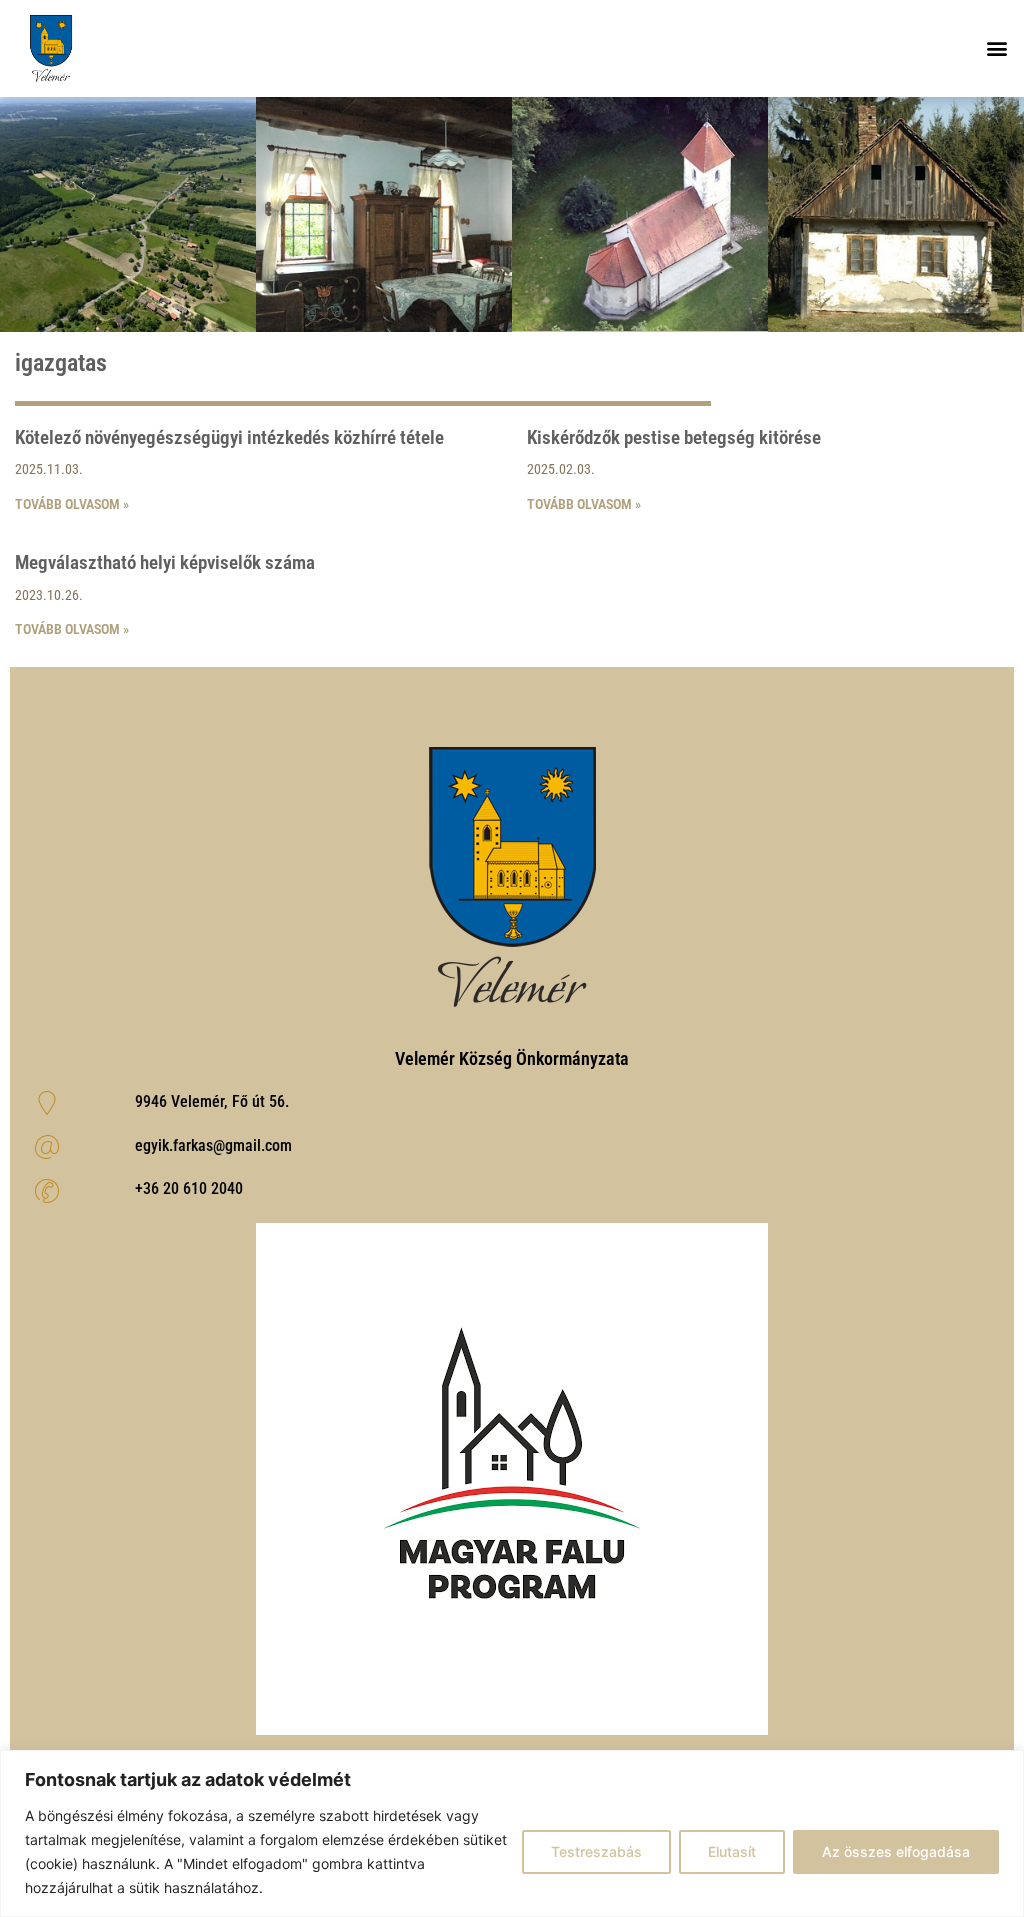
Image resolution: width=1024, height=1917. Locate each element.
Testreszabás (596, 1851)
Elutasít (732, 1851)
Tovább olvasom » (72, 504)
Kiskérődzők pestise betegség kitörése (674, 437)
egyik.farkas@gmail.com (213, 1145)
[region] (512, 1833)
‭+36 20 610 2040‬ (189, 1188)
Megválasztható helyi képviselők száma (165, 562)
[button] (997, 48)
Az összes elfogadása (896, 1851)
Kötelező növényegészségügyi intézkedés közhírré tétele (229, 437)
